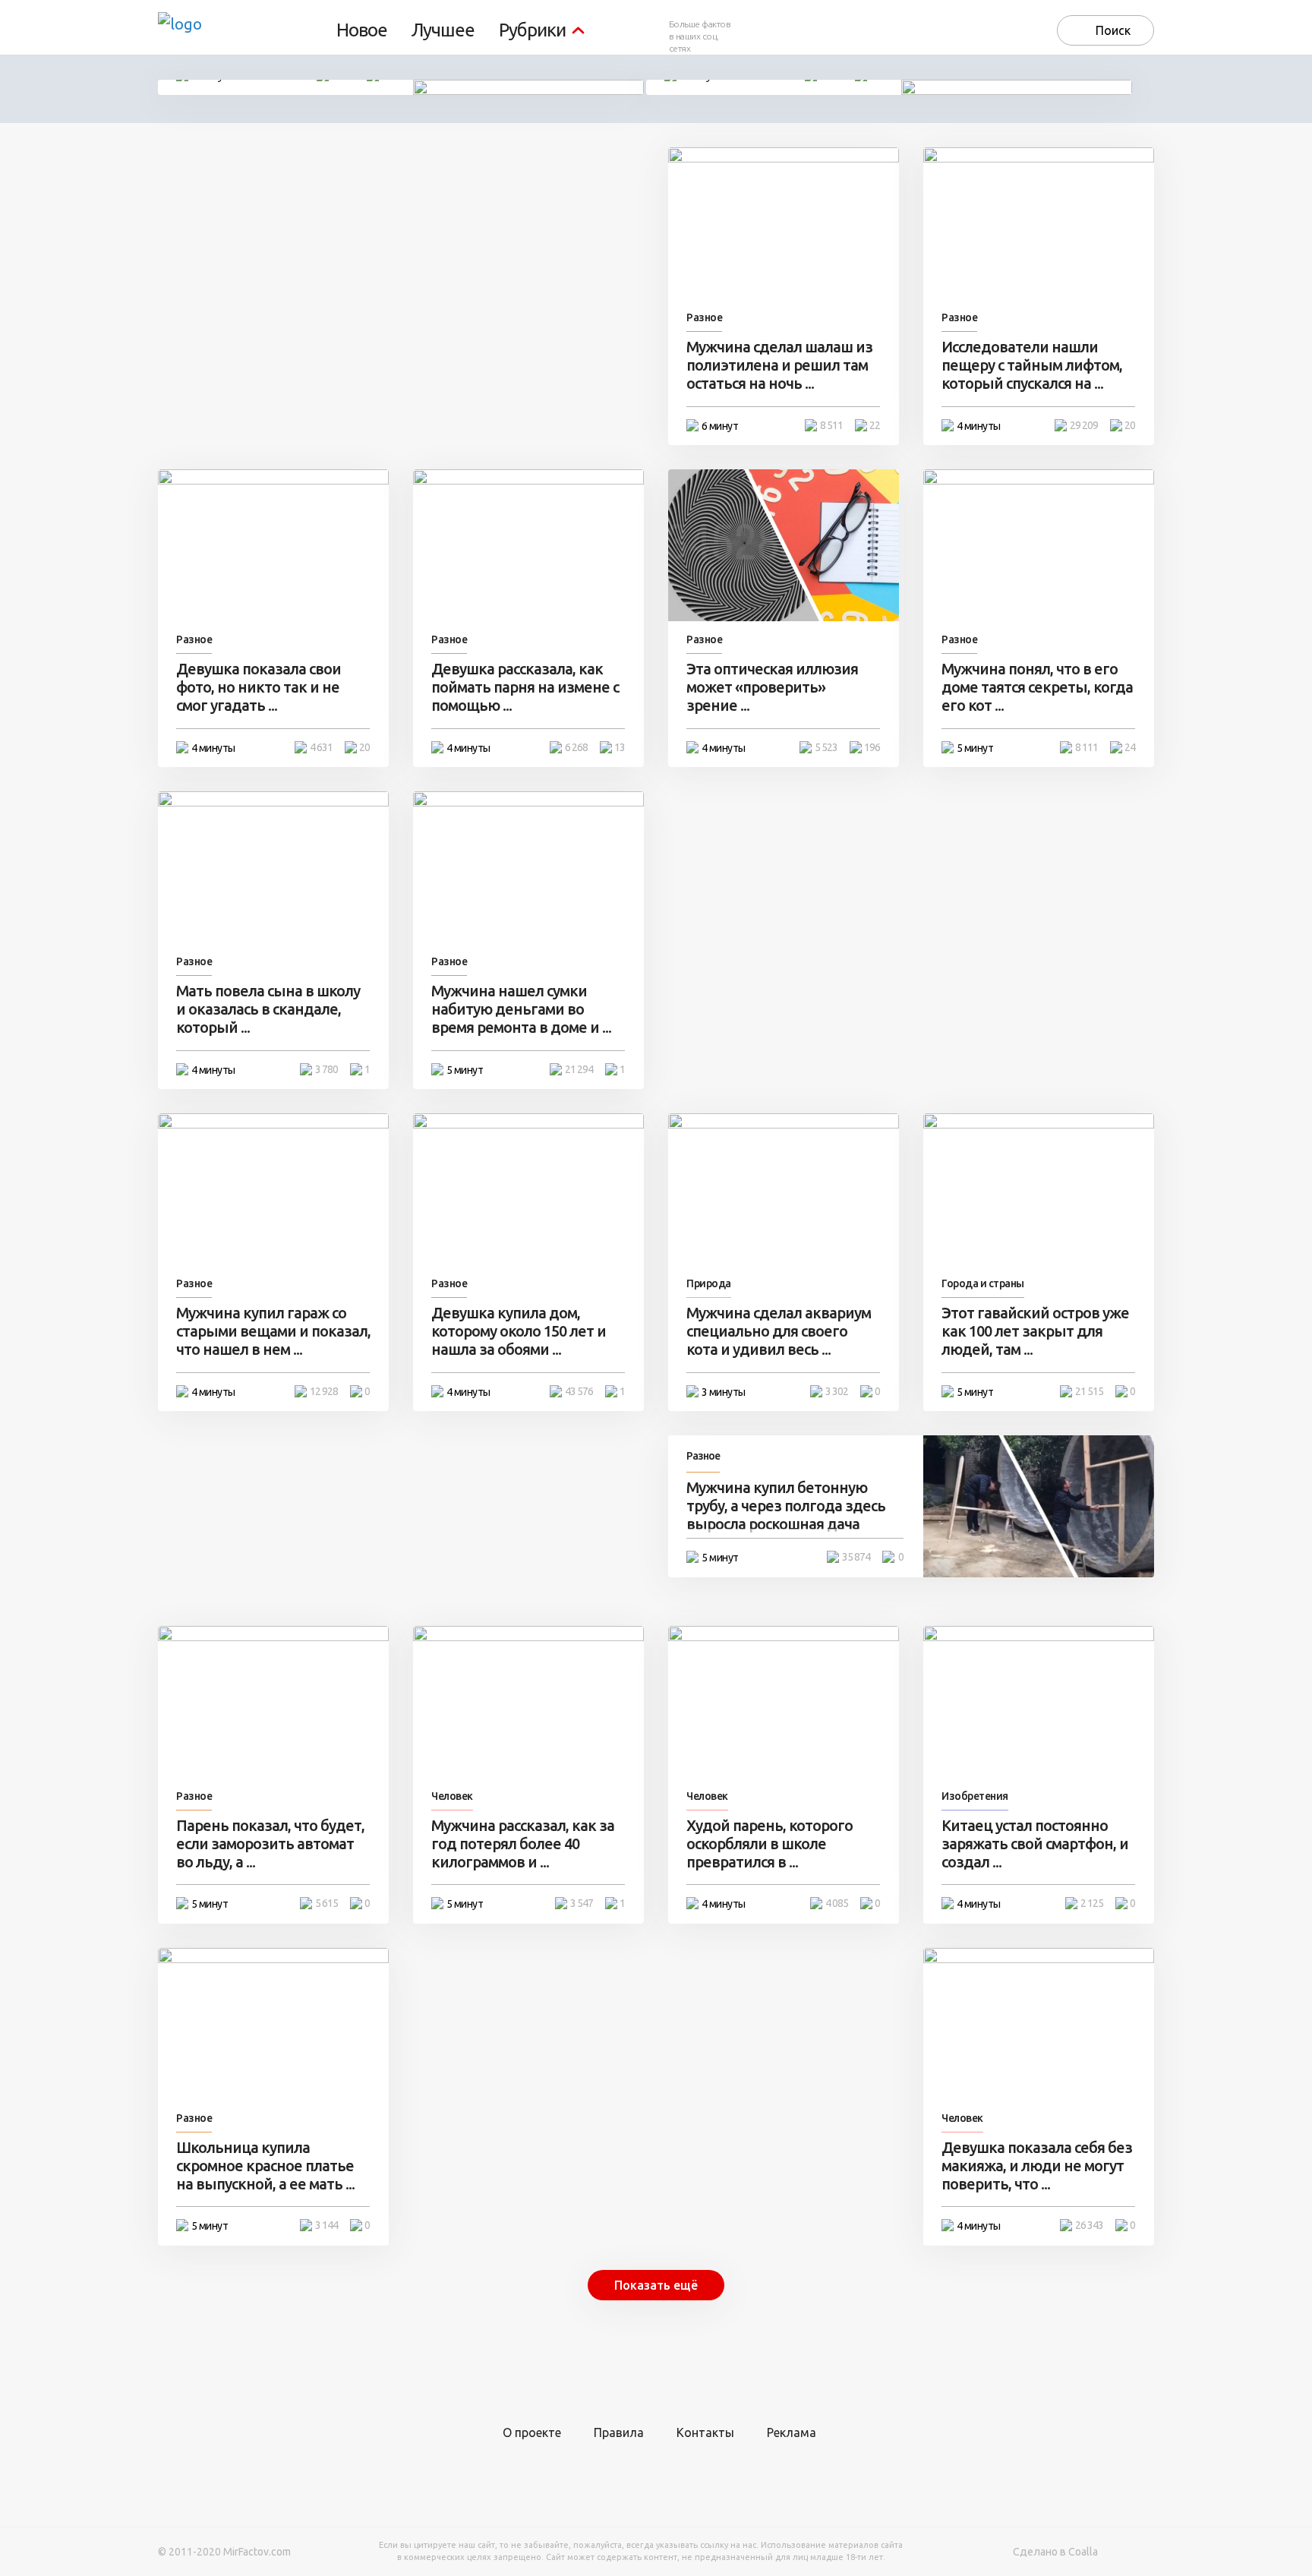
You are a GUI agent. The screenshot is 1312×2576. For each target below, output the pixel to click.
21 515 (1089, 1391)
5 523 (826, 747)
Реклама (792, 2432)
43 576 (579, 1391)
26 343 (1089, 2225)
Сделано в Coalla (1055, 2552)
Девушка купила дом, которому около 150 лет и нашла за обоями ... (519, 1331)
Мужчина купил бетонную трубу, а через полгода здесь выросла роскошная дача (786, 1506)
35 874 (856, 1557)
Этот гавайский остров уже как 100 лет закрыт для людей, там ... (1035, 1331)
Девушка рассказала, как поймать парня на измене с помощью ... (525, 687)
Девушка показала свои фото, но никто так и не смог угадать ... (259, 687)
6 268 (576, 747)
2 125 (1092, 1903)
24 (1130, 747)
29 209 (1084, 425)
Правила (619, 2432)
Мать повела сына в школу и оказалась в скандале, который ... (268, 1009)
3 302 (837, 1391)
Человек (452, 1796)
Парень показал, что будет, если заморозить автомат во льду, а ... (270, 1844)
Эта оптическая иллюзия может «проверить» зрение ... (772, 687)
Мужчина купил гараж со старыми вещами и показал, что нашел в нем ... (273, 1331)
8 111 (1086, 747)
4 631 (321, 747)
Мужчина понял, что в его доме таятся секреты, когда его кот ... (1037, 687)
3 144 (326, 2225)
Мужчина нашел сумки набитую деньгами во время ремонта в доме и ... (521, 1009)
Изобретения (975, 1796)
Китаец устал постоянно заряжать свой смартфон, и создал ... (1035, 1844)
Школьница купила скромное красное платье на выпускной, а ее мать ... (265, 2166)
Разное (704, 317)
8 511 (831, 425)
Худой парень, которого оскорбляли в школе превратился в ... (770, 1844)
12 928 (324, 1391)
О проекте (532, 2432)
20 (1130, 425)
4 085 (837, 1903)
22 (875, 425)
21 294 (579, 1069)
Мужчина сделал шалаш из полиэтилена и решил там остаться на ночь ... (779, 365)
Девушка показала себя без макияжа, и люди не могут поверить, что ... (1037, 2166)
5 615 (326, 1903)
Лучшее (443, 30)
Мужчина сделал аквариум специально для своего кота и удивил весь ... (779, 1331)
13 (620, 747)
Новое (362, 30)
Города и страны (983, 1283)
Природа (709, 1283)
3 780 (326, 1069)
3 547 (582, 1903)
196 (872, 747)
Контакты (705, 2432)
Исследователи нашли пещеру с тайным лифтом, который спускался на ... (1032, 365)
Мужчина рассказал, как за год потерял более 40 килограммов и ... (523, 1844)
